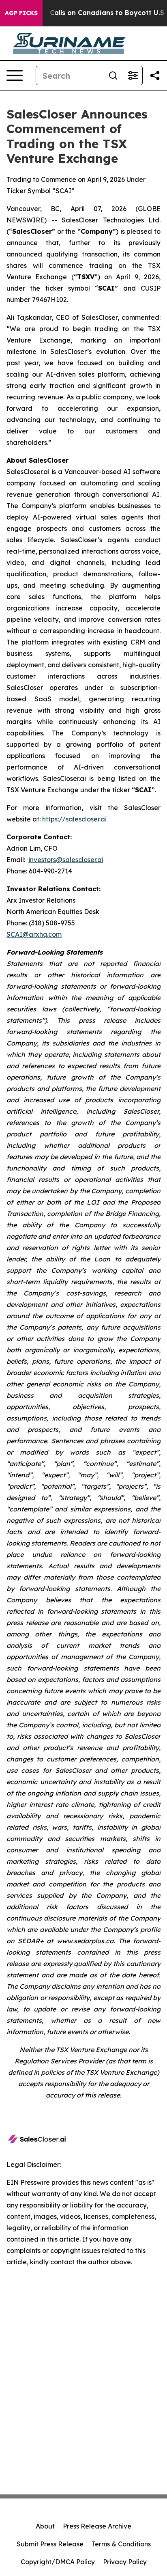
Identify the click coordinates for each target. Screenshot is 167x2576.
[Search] (113, 75)
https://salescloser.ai (74, 819)
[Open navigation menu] (15, 75)
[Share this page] (155, 75)
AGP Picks (21, 13)
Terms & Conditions (121, 2544)
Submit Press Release (50, 2544)
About (45, 2526)
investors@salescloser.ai (66, 860)
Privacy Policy (125, 2562)
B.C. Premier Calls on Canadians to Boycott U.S (86, 13)
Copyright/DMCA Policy (58, 2562)
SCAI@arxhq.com (34, 934)
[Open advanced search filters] (133, 75)
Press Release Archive (97, 2526)
